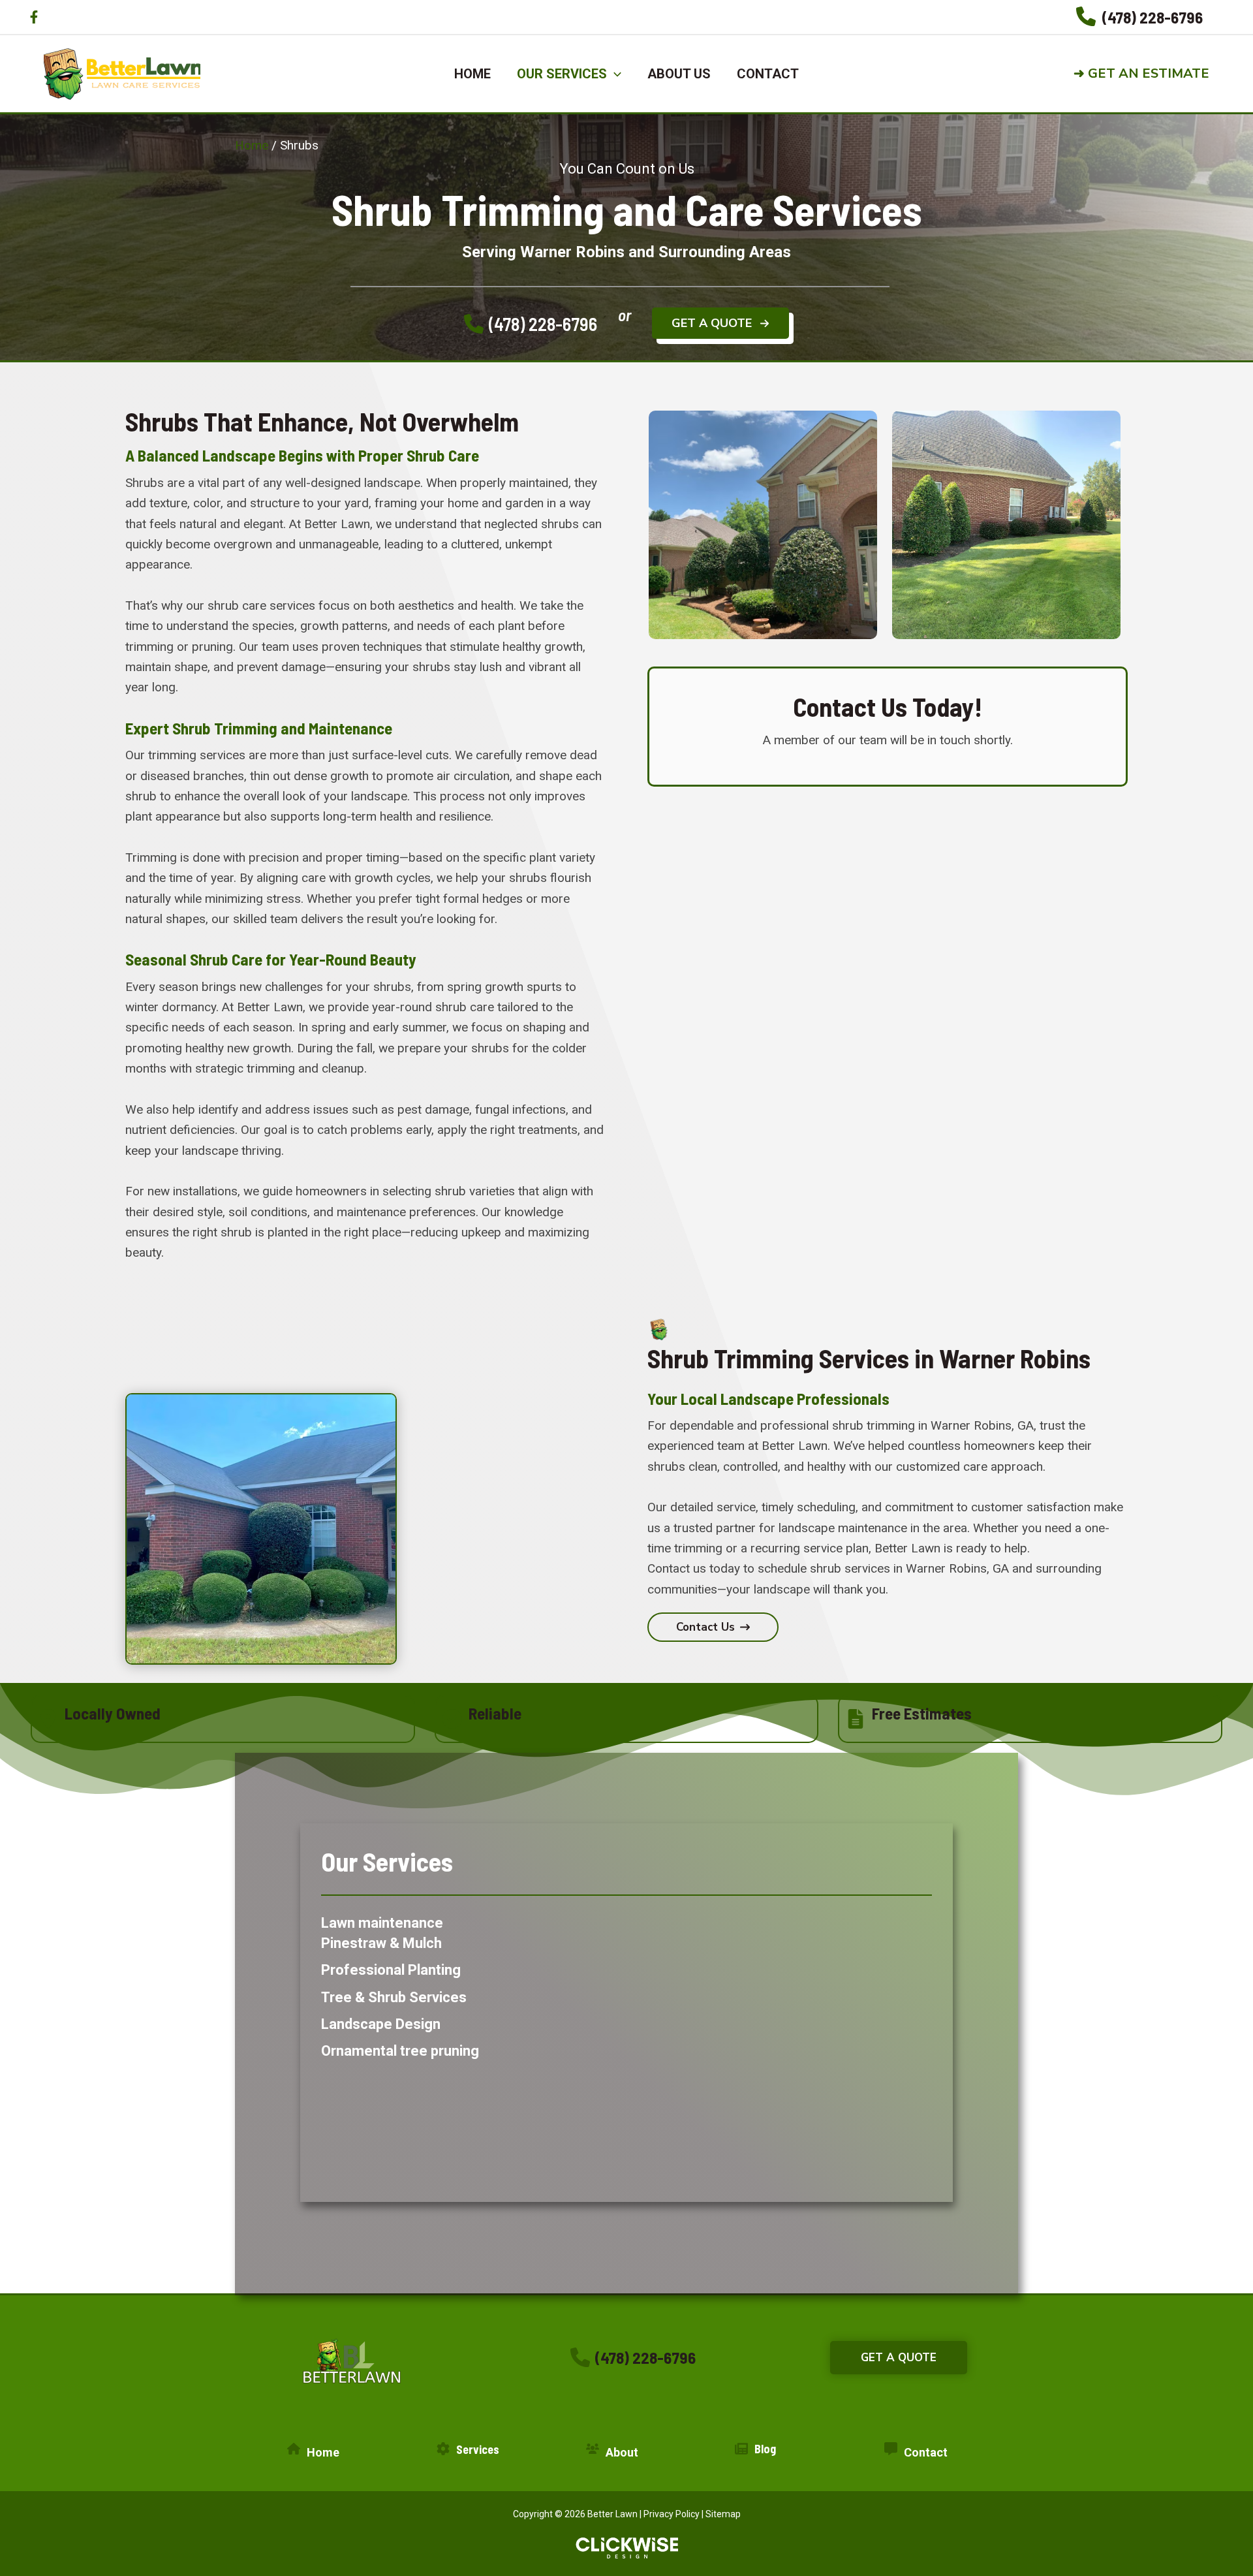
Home (252, 145)
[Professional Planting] (391, 1970)
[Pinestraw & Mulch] (381, 1943)
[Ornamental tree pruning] (400, 2051)
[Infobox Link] (1139, 17)
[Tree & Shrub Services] (394, 1997)
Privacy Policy (672, 2514)
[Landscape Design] (381, 2024)
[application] (614, 74)
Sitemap (723, 2514)
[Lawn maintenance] (382, 1923)
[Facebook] (34, 17)
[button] (1152, 74)
